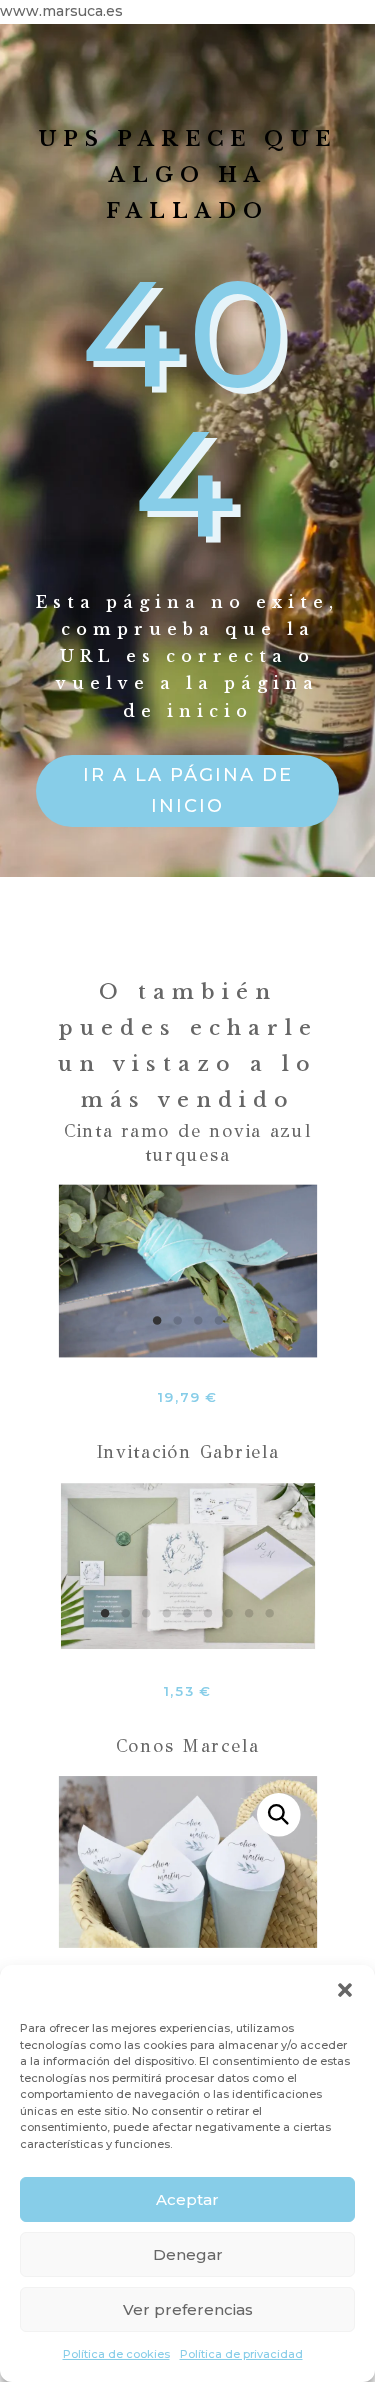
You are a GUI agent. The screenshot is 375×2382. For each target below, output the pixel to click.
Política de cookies (116, 2354)
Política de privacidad (241, 2354)
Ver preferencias (188, 2309)
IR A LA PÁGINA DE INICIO (188, 790)
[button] (345, 1990)
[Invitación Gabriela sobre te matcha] (188, 1643)
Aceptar (187, 2199)
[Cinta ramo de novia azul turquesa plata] (187, 1351)
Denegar (188, 2254)
